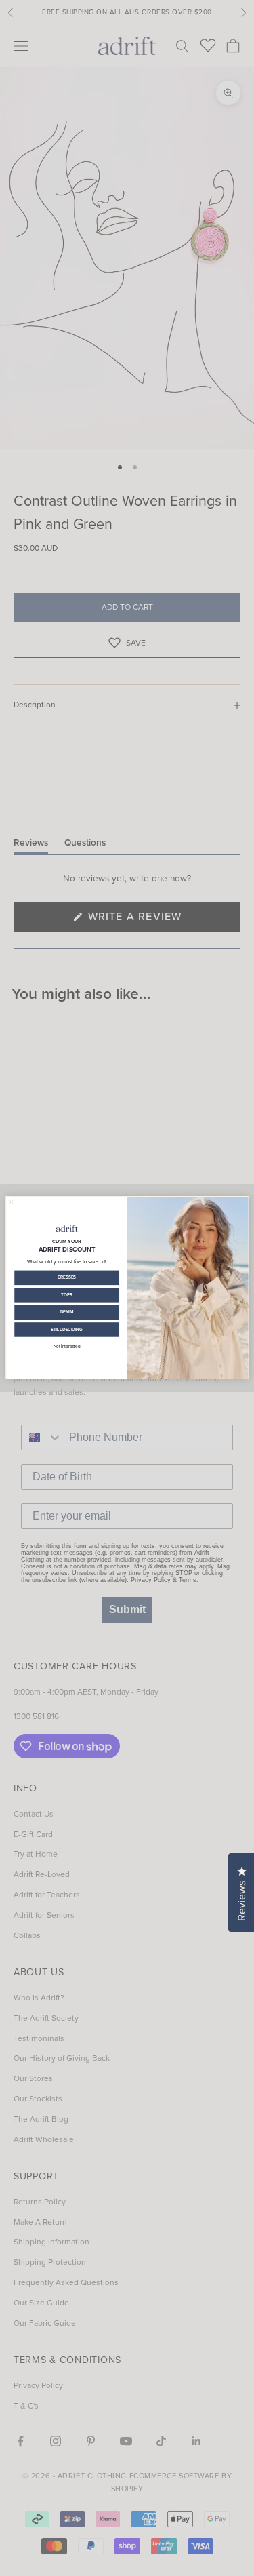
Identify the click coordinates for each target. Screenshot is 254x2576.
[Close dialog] (11, 1202)
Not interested (66, 1346)
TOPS (66, 1295)
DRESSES (66, 1278)
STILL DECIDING (67, 1329)
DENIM (66, 1312)
